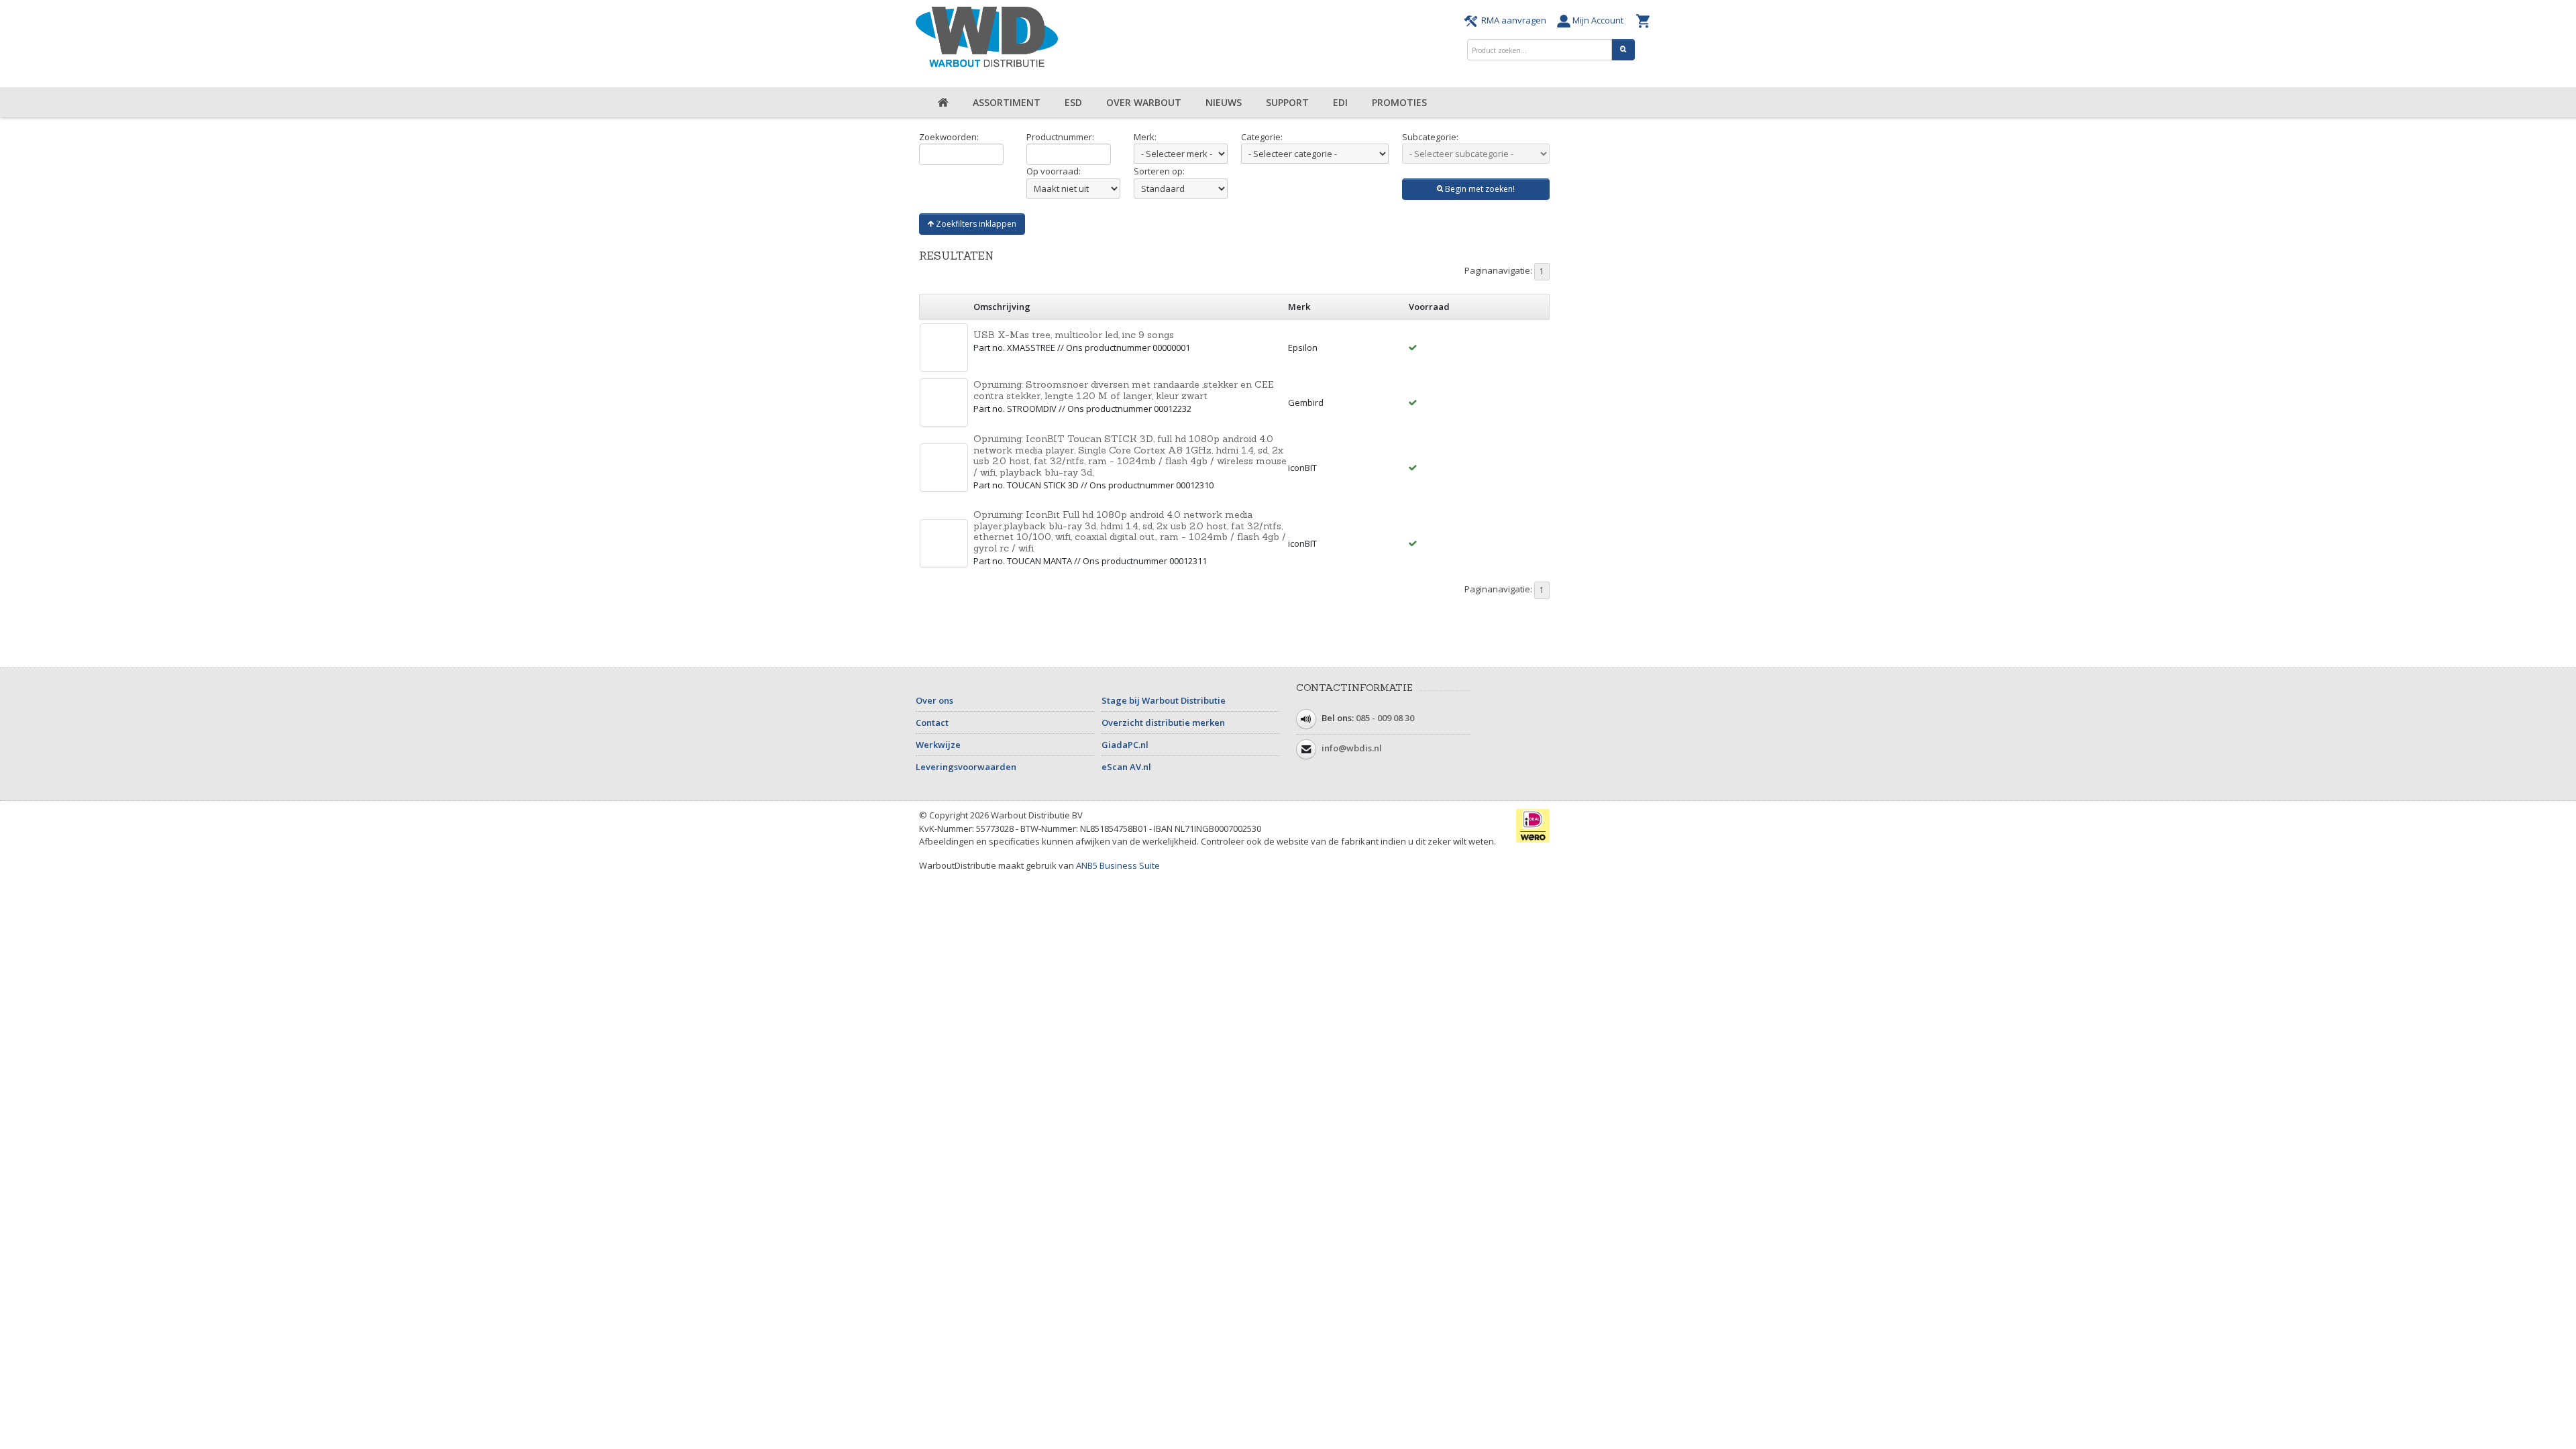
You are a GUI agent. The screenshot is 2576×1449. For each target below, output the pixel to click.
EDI (1340, 102)
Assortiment (1007, 102)
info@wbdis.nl (1352, 749)
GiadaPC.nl (1125, 745)
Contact (932, 722)
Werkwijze (938, 745)
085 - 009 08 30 (1385, 718)
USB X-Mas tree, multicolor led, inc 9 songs (1074, 335)
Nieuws (1224, 102)
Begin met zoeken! (1479, 189)
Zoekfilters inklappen (975, 224)
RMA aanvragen (1514, 20)
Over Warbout (1144, 102)
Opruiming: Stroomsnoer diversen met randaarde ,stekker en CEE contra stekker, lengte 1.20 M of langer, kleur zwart (1124, 390)
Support (1287, 102)
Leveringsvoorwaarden (966, 767)
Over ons (934, 700)
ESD (1073, 102)
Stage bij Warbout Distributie (1164, 700)
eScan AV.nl (1126, 767)
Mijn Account (1600, 20)
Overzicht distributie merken (1163, 722)
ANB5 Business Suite (1118, 865)
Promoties (1399, 102)
